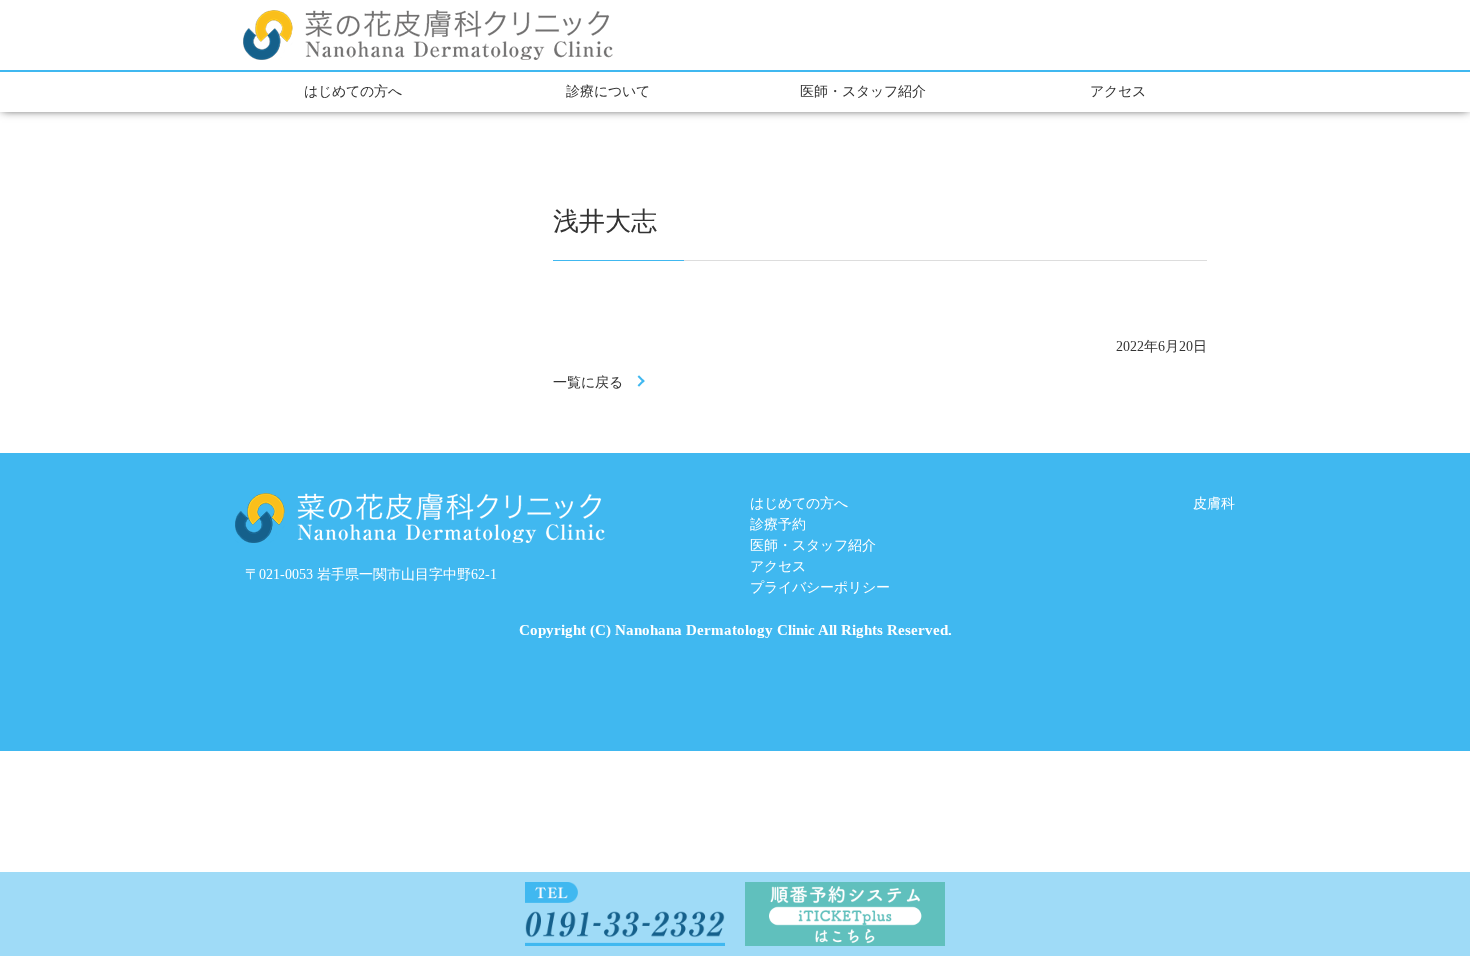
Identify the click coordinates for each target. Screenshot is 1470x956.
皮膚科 (1214, 503)
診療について (608, 91)
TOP (1380, 888)
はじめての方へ (353, 91)
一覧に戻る (588, 382)
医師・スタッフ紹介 (863, 91)
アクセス (1118, 91)
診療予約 (778, 524)
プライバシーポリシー (820, 587)
